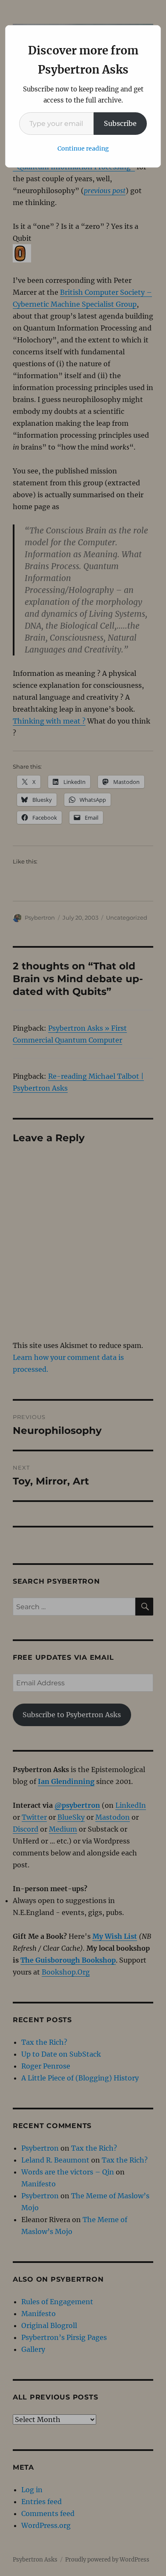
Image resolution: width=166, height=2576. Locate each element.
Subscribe (120, 123)
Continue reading (83, 148)
